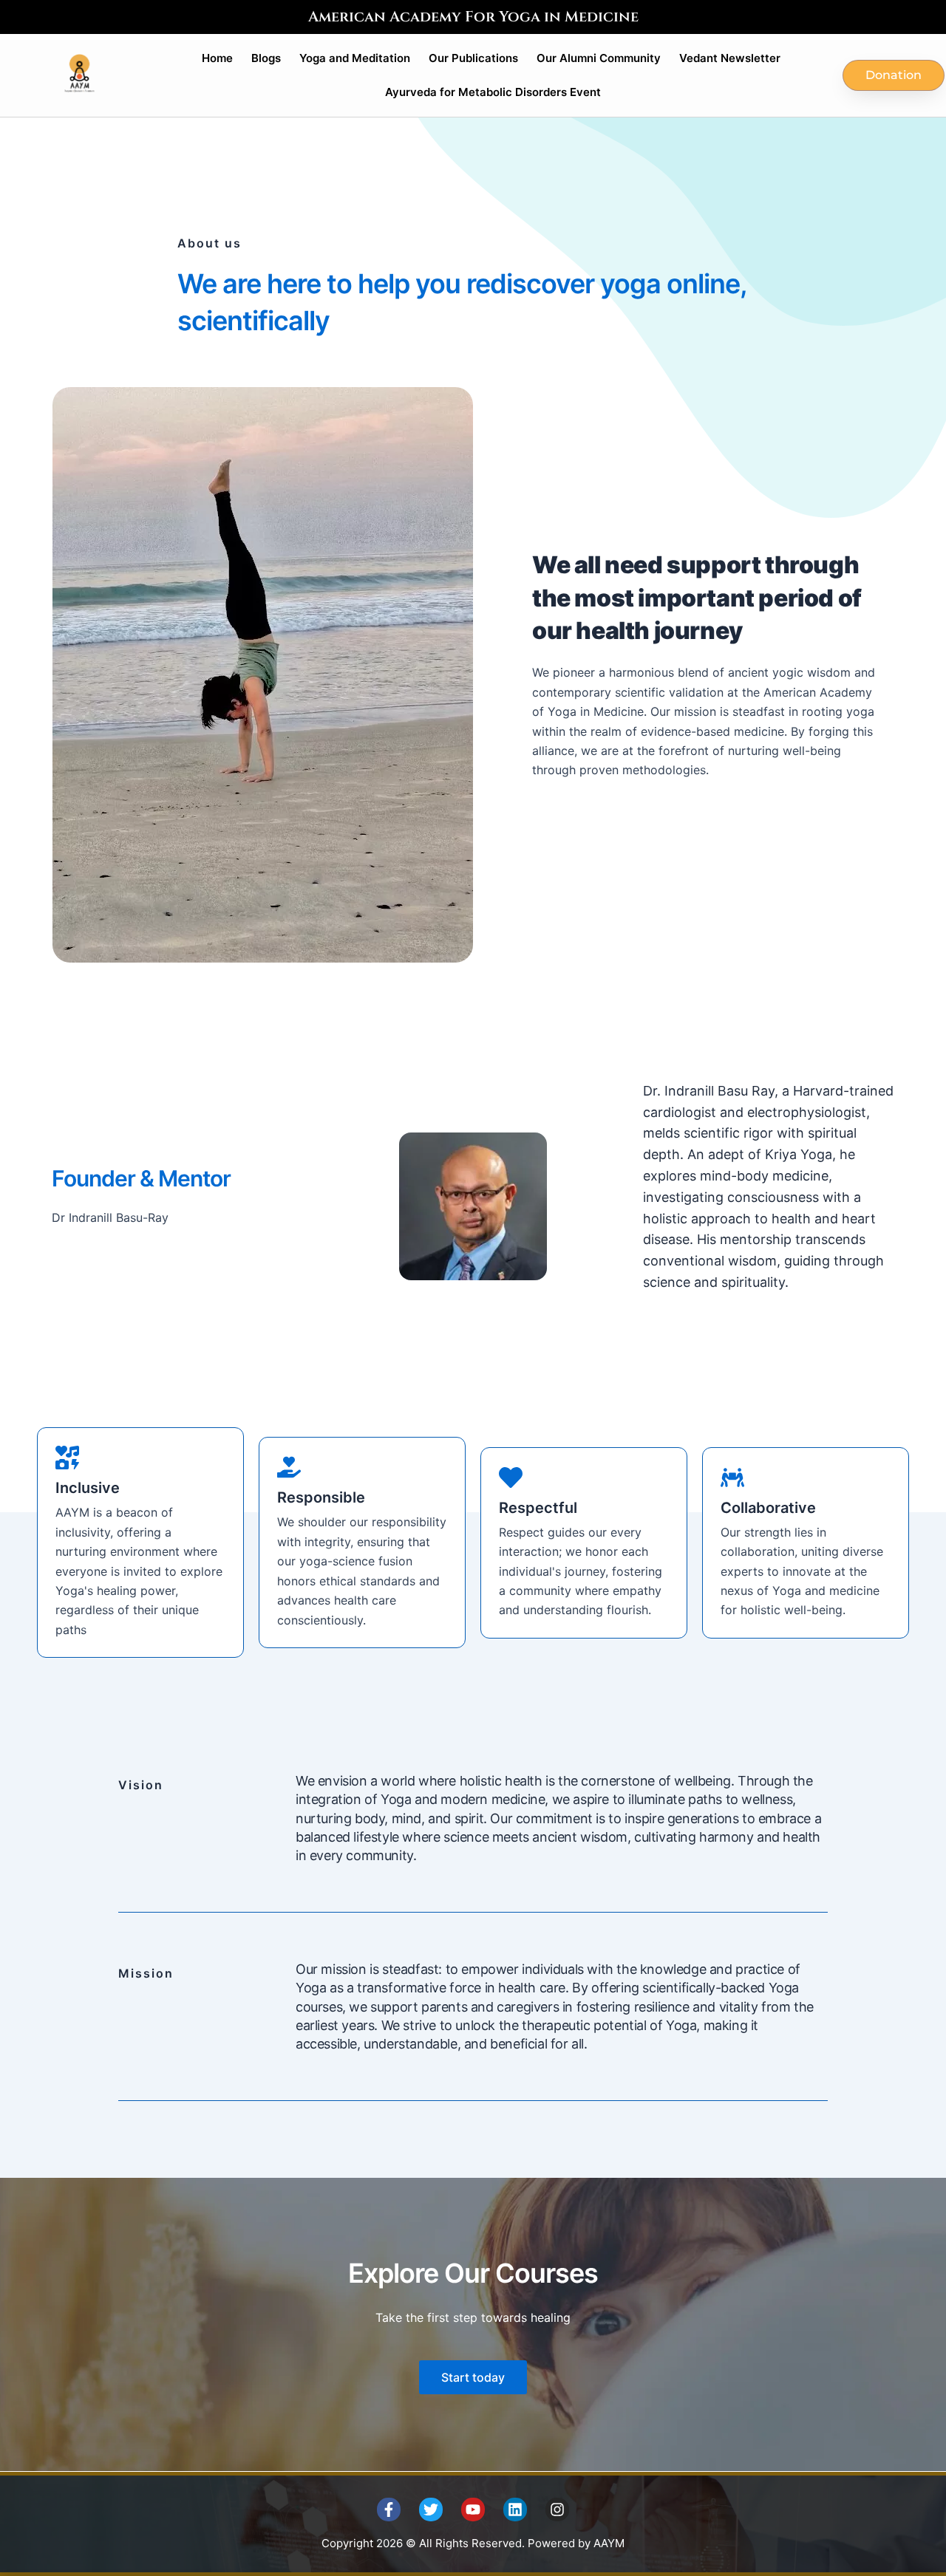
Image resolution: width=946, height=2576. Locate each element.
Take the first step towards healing (473, 2317)
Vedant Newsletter (730, 58)
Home (217, 58)
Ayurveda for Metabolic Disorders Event (493, 92)
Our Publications (473, 58)
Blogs (266, 58)
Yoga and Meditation (355, 58)
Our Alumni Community (599, 58)
